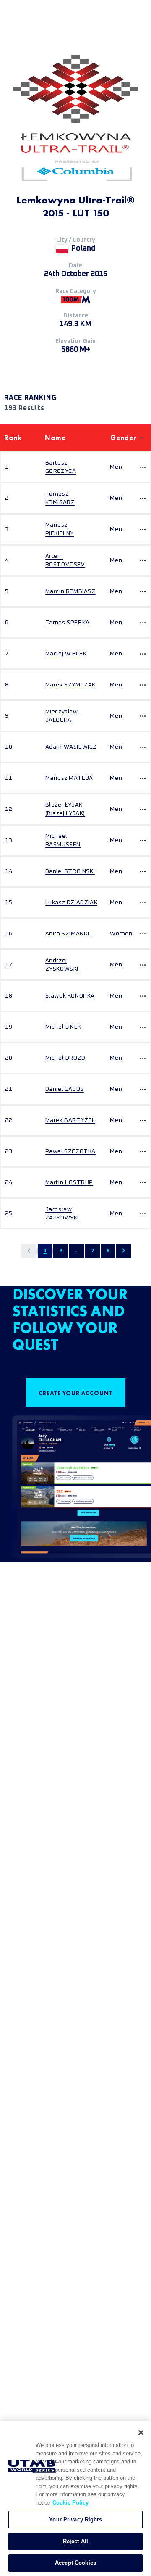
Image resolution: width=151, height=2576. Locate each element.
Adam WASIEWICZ (71, 747)
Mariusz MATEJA (69, 778)
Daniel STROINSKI (70, 871)
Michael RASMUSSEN (63, 840)
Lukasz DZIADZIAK (72, 903)
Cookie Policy (70, 2503)
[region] (75, 2498)
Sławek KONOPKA (70, 996)
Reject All (75, 2541)
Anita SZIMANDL (68, 934)
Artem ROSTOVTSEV (65, 560)
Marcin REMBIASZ (70, 591)
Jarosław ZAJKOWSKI (62, 1214)
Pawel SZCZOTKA (70, 1151)
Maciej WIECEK (66, 654)
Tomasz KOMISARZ (60, 498)
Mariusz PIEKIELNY (60, 529)
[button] (29, 1251)
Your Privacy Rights (75, 2519)
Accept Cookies (75, 2563)
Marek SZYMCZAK (70, 685)
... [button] (77, 1251)
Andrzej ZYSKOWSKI (62, 965)
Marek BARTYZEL (70, 1120)
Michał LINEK (63, 1027)
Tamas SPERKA (68, 623)
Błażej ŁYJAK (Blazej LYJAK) (65, 809)
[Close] (141, 2433)
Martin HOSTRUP (69, 1182)
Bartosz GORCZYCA (61, 467)
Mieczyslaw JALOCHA (62, 716)
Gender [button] (124, 438)
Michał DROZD (65, 1058)
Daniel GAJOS (65, 1089)
